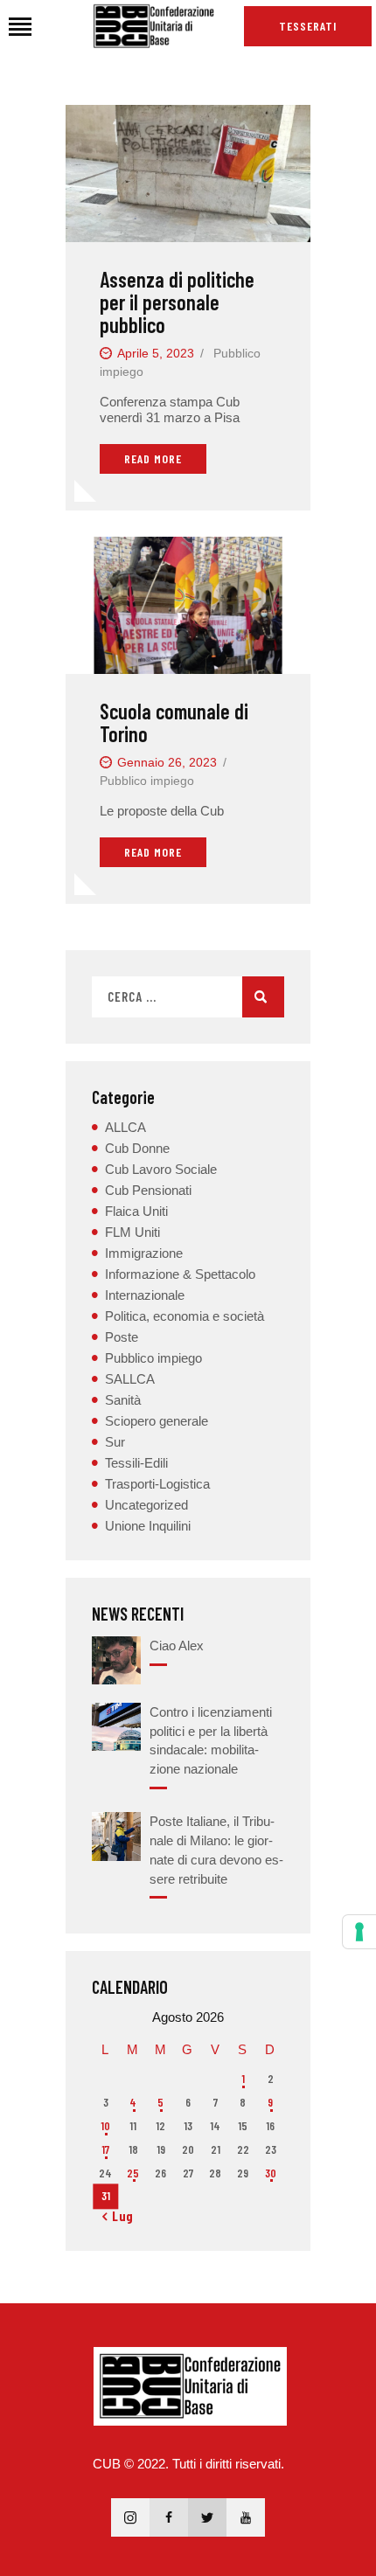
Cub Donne (137, 1148)
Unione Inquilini (148, 1526)
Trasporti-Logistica (157, 1484)
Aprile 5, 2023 (156, 353)
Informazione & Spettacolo (180, 1274)
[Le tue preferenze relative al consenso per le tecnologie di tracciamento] (359, 1932)
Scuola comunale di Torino (174, 723)
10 (105, 2126)
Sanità (123, 1400)
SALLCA (130, 1379)
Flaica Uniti (136, 1211)
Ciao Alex (177, 1646)
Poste (122, 1337)
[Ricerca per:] (188, 997)
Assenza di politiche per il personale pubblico (177, 302)
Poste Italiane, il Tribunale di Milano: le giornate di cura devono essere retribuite (216, 1850)
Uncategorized (146, 1505)
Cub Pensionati (148, 1190)
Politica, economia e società (185, 1316)
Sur (115, 1442)
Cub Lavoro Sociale (161, 1169)
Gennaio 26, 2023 (167, 762)
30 (271, 2173)
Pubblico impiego (147, 781)
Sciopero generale (157, 1421)
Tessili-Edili (136, 1463)
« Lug (118, 2216)
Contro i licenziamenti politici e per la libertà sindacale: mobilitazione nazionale (211, 1740)
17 (105, 2149)
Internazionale (145, 1295)
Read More (153, 458)
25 (133, 2173)
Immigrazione (144, 1253)
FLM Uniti (132, 1232)
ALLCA (125, 1127)
